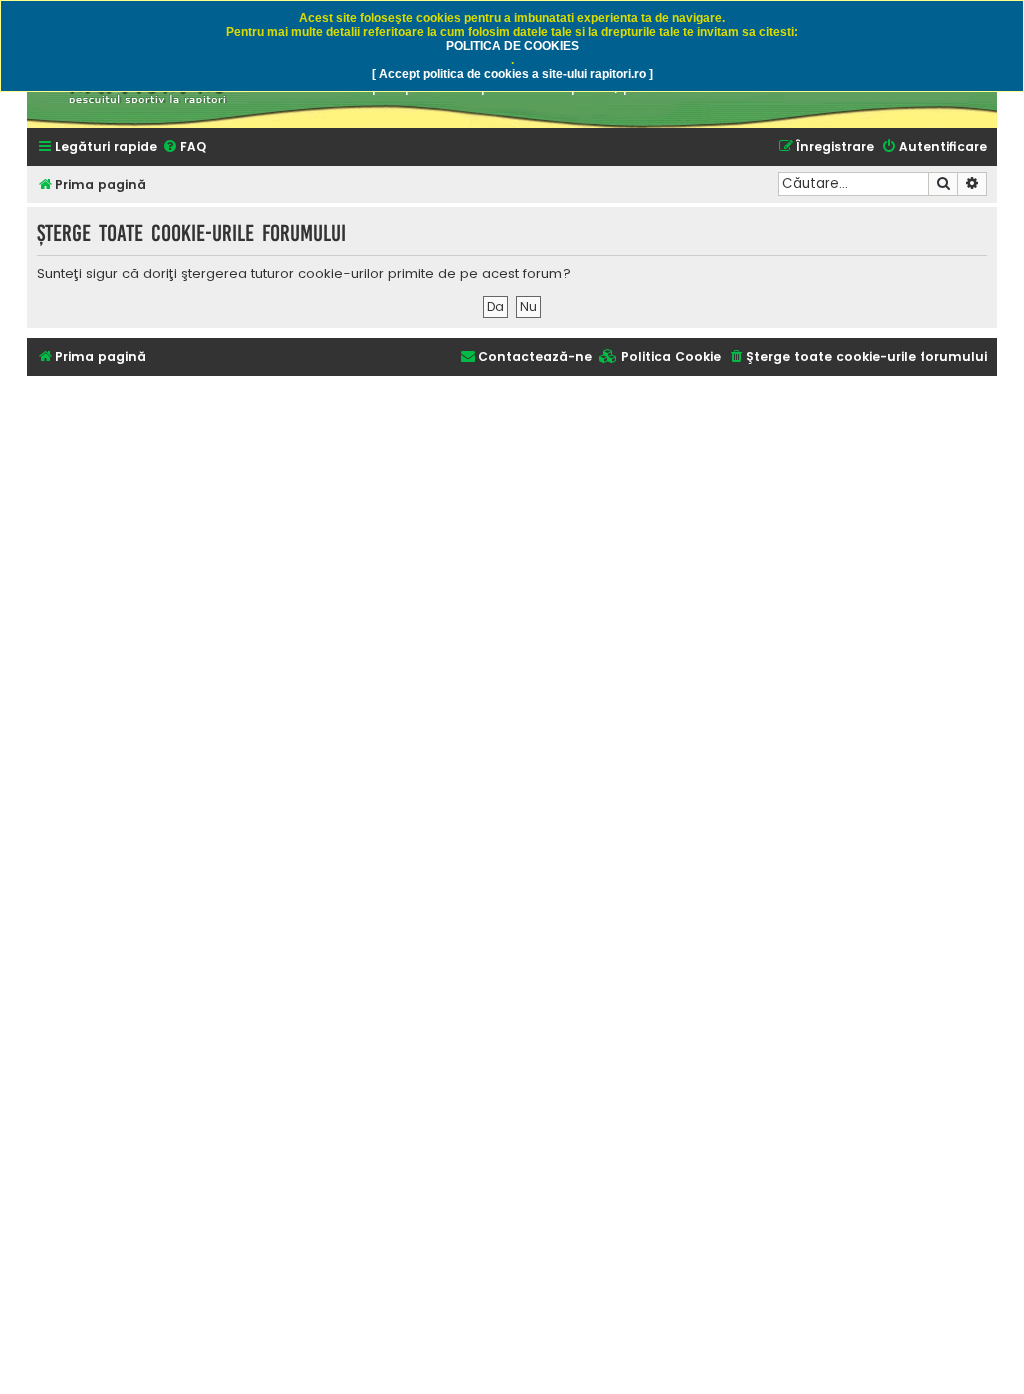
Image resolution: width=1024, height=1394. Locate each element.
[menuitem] (184, 147)
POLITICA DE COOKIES (512, 46)
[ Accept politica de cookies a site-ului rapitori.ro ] (512, 74)
